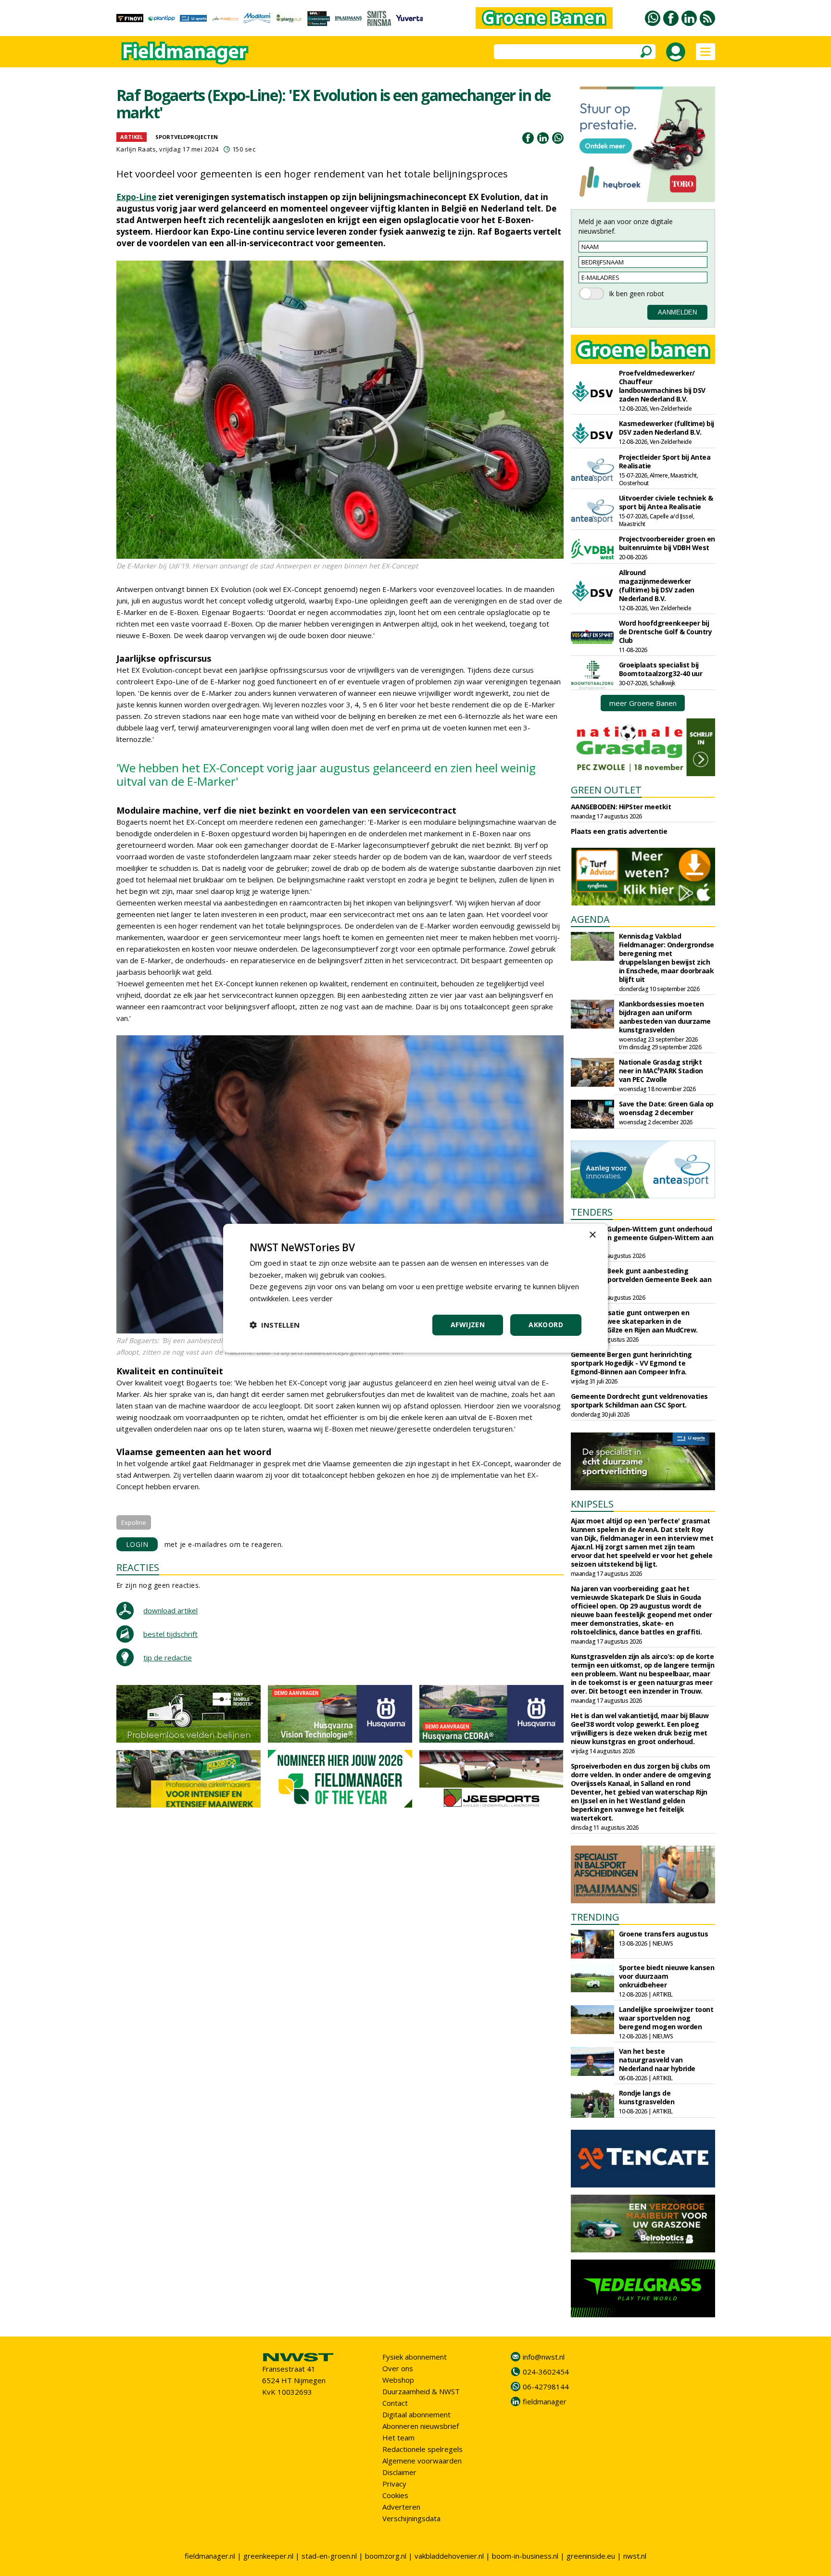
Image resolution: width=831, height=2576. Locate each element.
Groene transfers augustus (664, 1934)
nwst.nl (635, 2556)
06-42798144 (546, 2387)
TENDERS (592, 1212)
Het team (398, 2438)
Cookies (395, 2495)
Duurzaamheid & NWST (421, 2391)
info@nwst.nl (544, 2357)
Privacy (394, 2484)
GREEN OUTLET (606, 790)
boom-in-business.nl (525, 2556)
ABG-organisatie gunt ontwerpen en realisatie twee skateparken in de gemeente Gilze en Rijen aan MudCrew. (634, 1321)
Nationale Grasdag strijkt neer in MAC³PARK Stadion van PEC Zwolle (661, 1071)
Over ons (398, 2368)
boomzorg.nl (386, 2556)
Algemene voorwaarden (422, 2461)
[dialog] (415, 1288)
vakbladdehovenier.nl (449, 2556)
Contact (395, 2403)
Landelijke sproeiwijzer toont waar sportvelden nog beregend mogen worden (666, 2018)
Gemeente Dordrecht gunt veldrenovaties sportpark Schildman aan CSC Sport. (639, 1401)
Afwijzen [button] (468, 1325)
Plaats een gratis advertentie (619, 831)
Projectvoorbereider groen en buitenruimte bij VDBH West (667, 543)
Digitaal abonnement (416, 2414)
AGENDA (590, 919)
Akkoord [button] (546, 1325)
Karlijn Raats (136, 149)
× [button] (592, 1235)
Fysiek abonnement (415, 2357)
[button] (275, 1325)
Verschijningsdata (411, 2518)
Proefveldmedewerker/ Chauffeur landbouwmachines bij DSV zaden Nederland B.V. (662, 386)
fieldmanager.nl (210, 2556)
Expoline (134, 1522)
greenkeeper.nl (268, 2556)
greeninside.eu (591, 2556)
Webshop (398, 2380)
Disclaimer (399, 2472)
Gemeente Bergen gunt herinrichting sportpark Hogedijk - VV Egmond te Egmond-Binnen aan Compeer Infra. (631, 1363)
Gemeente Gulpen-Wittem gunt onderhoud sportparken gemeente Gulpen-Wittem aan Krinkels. (642, 1238)
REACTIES (138, 1567)
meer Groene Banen (643, 703)
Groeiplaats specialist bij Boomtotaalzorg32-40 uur (661, 669)
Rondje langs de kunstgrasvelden (647, 2097)
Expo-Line (136, 197)
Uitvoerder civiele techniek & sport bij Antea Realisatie (666, 502)
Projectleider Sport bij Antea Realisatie (665, 461)
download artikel (170, 1610)
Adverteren (401, 2507)
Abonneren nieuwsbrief (421, 2426)
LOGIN (137, 1544)
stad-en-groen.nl (329, 2556)
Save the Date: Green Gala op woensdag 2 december (666, 1108)
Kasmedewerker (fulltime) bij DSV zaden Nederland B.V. (667, 428)
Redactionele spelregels (422, 2449)
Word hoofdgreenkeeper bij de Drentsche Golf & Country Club (666, 632)
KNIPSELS (592, 1504)
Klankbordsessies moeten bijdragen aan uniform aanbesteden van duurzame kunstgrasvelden (665, 1017)
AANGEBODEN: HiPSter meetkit (621, 807)
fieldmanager (545, 2401)
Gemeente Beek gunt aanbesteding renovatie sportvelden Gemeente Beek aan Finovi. (641, 1279)
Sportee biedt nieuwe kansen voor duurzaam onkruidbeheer (667, 1976)
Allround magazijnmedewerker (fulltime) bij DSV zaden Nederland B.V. (657, 585)
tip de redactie (168, 1658)
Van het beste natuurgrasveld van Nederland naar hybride (657, 2060)
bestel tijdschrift (170, 1634)
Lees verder (312, 1298)
